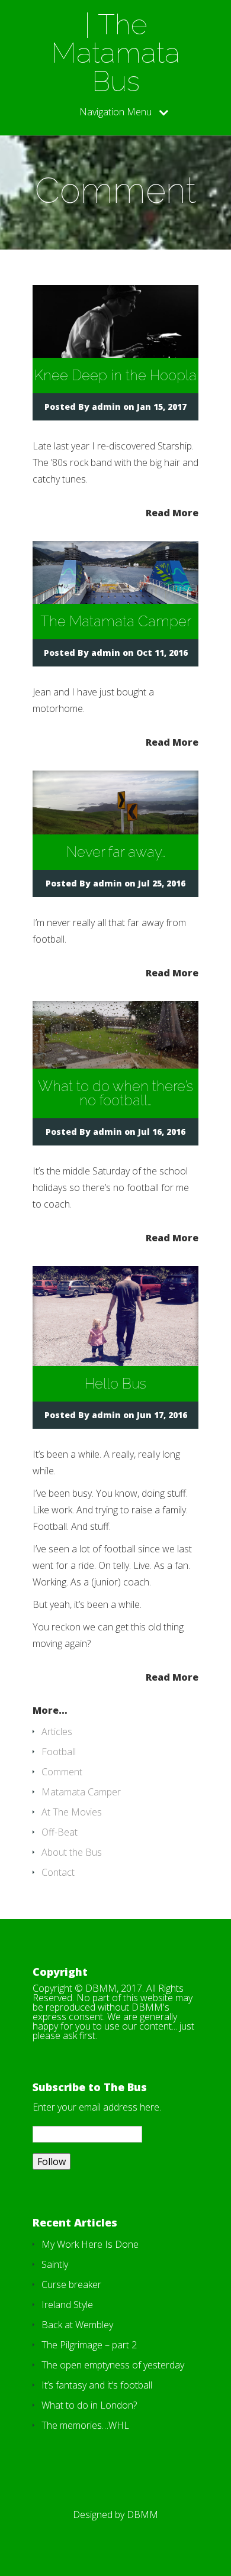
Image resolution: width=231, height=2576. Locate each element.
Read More (172, 512)
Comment (62, 1772)
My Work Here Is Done (90, 2244)
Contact (58, 1872)
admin (106, 407)
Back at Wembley (77, 2325)
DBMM (142, 2514)
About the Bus (72, 1852)
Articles (57, 1732)
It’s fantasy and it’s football (97, 2385)
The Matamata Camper (116, 621)
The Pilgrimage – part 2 (89, 2345)
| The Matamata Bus (115, 53)
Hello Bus (115, 1384)
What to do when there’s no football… (115, 1093)
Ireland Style (67, 2305)
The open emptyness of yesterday (113, 2365)
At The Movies (72, 1812)
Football (59, 1752)
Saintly (55, 2264)
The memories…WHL (85, 2425)
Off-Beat (60, 1832)
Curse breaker (71, 2284)
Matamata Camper (81, 1792)
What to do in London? (89, 2405)
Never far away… (116, 852)
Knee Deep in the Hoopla (115, 375)
